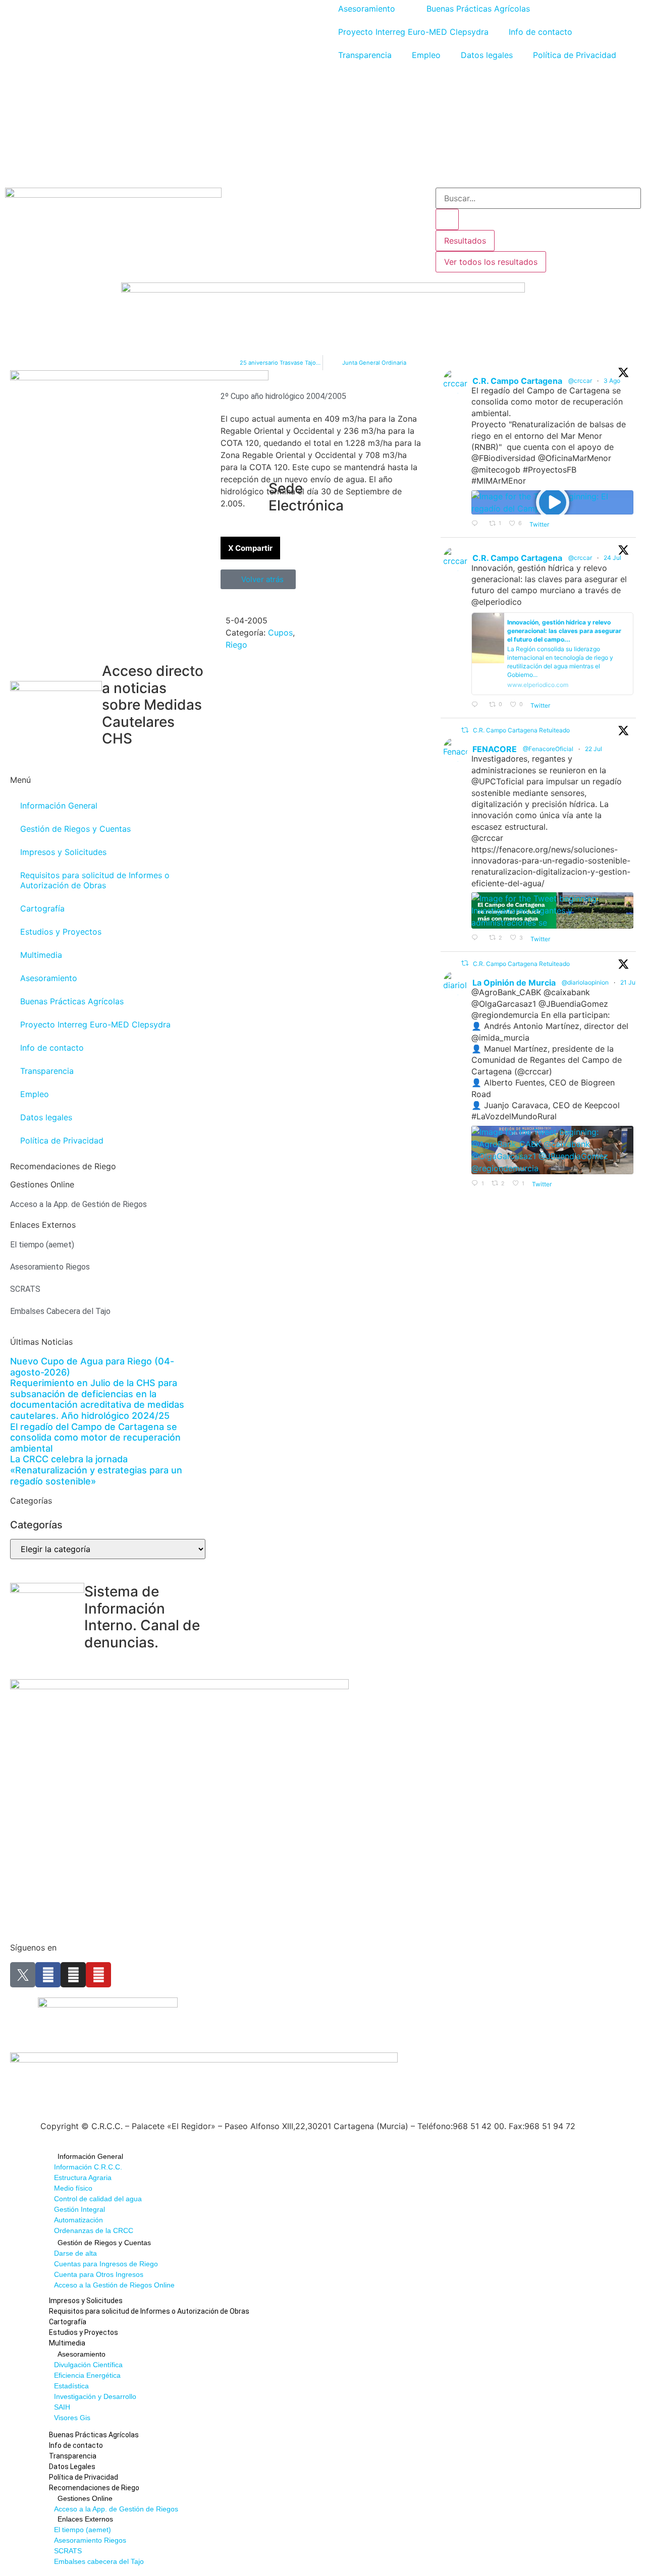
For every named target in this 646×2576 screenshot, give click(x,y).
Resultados (465, 241)
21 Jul (629, 982)
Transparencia (365, 55)
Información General (59, 806)
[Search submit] (447, 219)
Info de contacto (541, 32)
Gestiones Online (85, 2498)
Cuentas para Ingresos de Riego (106, 2264)
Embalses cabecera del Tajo (99, 2561)
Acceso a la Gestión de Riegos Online (114, 2285)
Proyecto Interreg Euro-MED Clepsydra (413, 32)
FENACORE (495, 749)
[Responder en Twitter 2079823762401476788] (477, 938)
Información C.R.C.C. (88, 2167)
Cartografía (42, 908)
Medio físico (73, 2188)
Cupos (280, 633)
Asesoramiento (49, 978)
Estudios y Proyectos (61, 932)
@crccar (580, 381)
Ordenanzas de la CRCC (94, 2230)
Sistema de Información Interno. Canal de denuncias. (142, 1617)
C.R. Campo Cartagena (517, 381)
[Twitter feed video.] (552, 502)
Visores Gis (72, 2418)
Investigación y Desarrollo (95, 2396)
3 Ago (613, 381)
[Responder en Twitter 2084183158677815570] (477, 524)
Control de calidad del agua (98, 2199)
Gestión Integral (79, 2209)
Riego (236, 645)
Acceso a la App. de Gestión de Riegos (116, 2509)
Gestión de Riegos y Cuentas (75, 829)
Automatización (78, 2220)
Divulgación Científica (88, 2365)
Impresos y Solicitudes (63, 852)
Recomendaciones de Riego (63, 1166)
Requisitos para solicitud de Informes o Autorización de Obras (95, 880)
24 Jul (613, 558)
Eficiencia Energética (87, 2375)
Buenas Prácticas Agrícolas (72, 1001)
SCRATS (68, 2551)
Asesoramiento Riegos (90, 2540)
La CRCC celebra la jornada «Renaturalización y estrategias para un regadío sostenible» (96, 1470)
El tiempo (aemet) (83, 2530)
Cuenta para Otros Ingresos (99, 2274)
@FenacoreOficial (548, 749)
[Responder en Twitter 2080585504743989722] (477, 705)
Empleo (426, 55)
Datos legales (487, 55)
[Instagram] (73, 1975)
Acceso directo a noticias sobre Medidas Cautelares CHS (153, 705)
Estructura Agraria (83, 2178)
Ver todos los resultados (491, 262)
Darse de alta (75, 2253)
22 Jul (594, 749)
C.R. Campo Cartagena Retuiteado (521, 730)
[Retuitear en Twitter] (465, 730)
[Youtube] (98, 1975)
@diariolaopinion (585, 982)
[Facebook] (48, 1975)
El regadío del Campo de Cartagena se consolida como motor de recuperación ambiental (95, 1438)
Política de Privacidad (575, 55)
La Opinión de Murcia (514, 983)
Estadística (71, 2386)
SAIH (62, 2407)
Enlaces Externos (85, 2519)
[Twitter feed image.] (552, 910)
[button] (250, 548)
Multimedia (41, 955)
